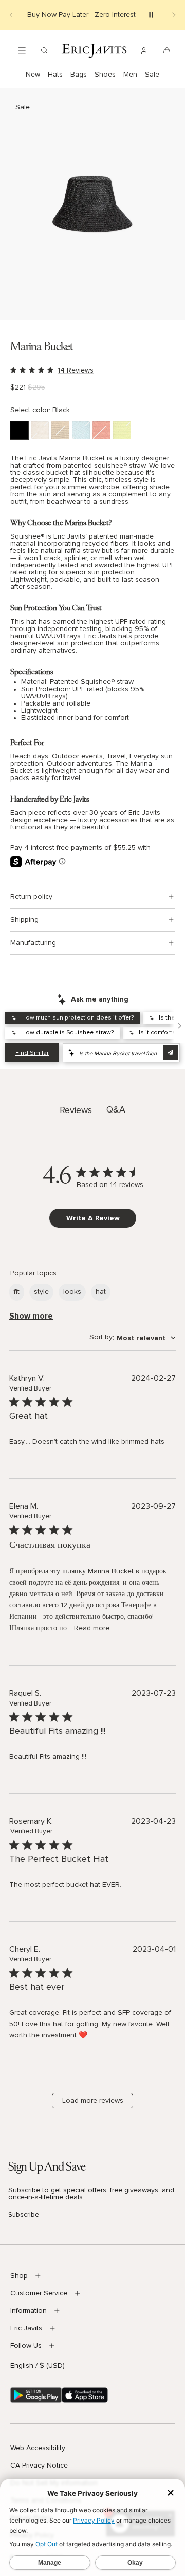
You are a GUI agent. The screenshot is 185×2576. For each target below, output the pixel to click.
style (41, 1292)
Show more (31, 1316)
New (33, 75)
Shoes (105, 75)
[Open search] (44, 50)
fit (17, 1292)
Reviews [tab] (76, 1110)
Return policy (31, 897)
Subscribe (24, 2215)
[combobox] (133, 1338)
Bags (79, 75)
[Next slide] (174, 15)
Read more (92, 1628)
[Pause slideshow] (151, 15)
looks (72, 1292)
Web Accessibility (38, 2448)
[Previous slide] (11, 15)
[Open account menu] (144, 50)
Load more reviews (93, 2101)
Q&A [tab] (116, 1110)
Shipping (24, 920)
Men (130, 75)
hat (101, 1292)
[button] (92, 204)
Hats (55, 75)
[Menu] (22, 50)
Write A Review (93, 1218)
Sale (152, 75)
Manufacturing (33, 943)
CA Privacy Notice (39, 2466)
